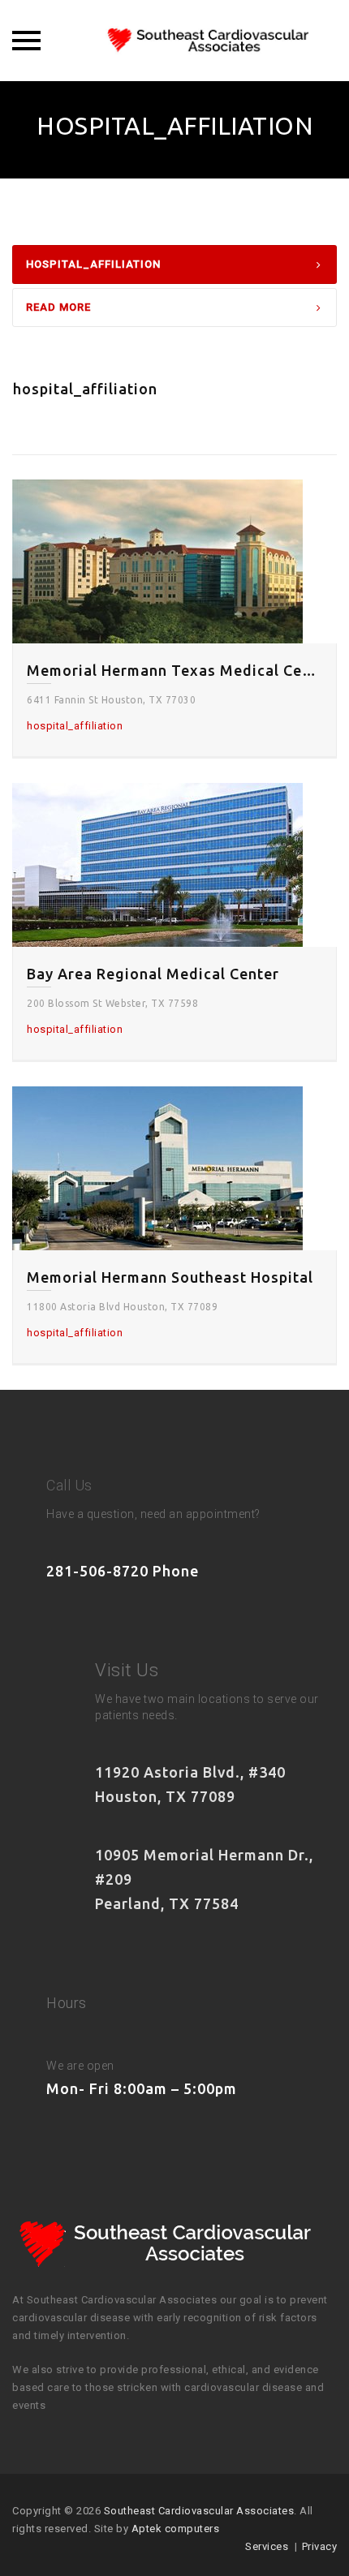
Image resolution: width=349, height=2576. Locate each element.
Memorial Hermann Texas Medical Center (174, 670)
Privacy (320, 2546)
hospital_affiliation (93, 264)
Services (267, 2546)
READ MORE (58, 307)
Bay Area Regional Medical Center (153, 974)
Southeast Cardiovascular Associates (199, 2511)
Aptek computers (176, 2529)
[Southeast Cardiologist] (174, 41)
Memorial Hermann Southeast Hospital (170, 1277)
